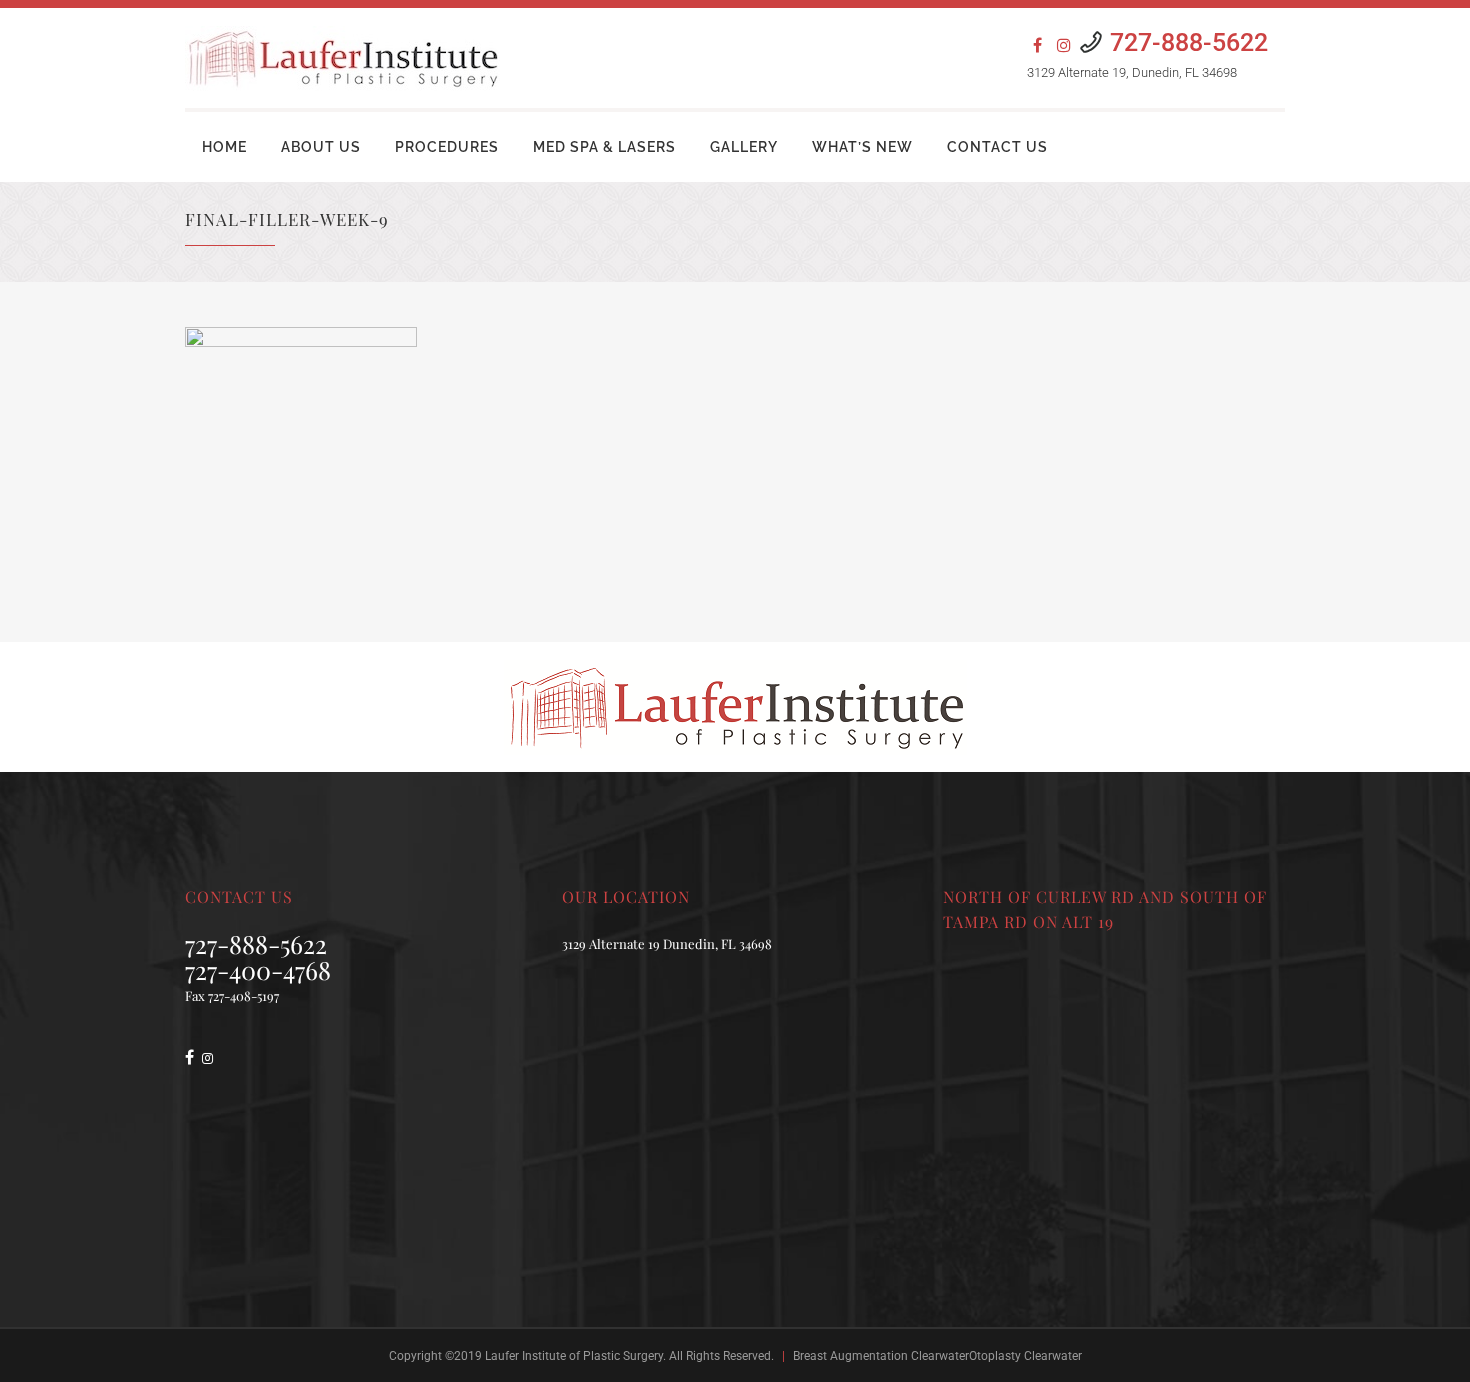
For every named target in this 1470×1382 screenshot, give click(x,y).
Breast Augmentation (850, 1356)
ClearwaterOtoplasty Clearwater (996, 1356)
